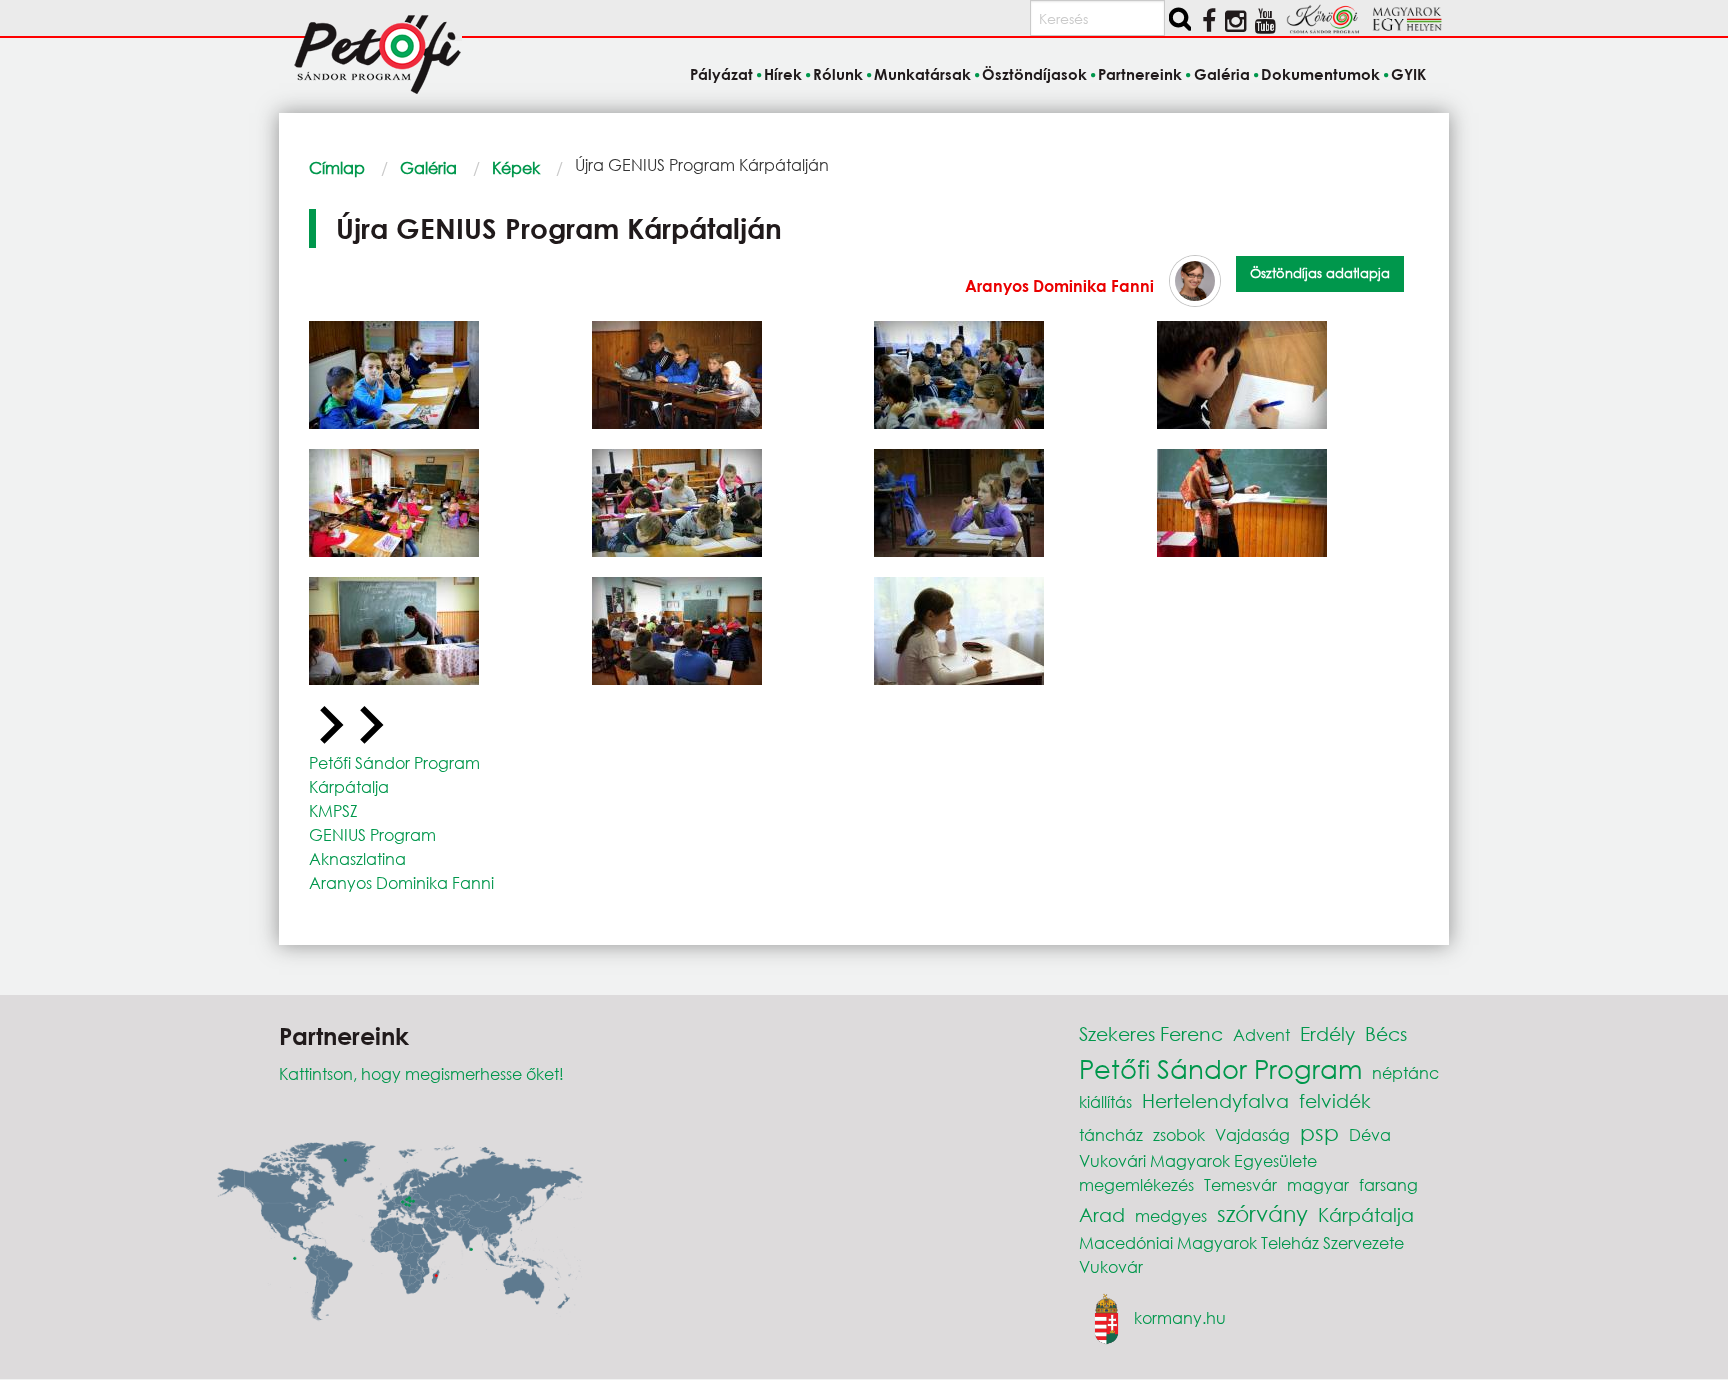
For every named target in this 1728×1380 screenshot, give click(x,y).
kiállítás (1105, 1101)
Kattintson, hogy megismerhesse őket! (421, 1073)
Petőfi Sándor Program (394, 762)
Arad (1102, 1214)
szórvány (1262, 1213)
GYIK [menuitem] (1408, 74)
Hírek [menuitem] (783, 74)
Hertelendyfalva (1215, 1100)
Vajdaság (1252, 1134)
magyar (1318, 1184)
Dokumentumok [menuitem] (1320, 74)
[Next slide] (369, 726)
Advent (1261, 1034)
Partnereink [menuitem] (1140, 74)
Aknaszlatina (357, 858)
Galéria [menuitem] (1221, 74)
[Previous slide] (329, 726)
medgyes (1171, 1215)
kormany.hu (1180, 1316)
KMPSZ (333, 810)
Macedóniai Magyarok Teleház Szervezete (1241, 1242)
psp (1319, 1132)
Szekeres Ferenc (1151, 1033)
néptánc (1405, 1072)
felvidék (1335, 1100)
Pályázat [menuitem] (721, 74)
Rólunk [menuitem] (838, 74)
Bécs (1386, 1033)
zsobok (1179, 1134)
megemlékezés (1136, 1184)
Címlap (337, 167)
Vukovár (1111, 1266)
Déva (1370, 1134)
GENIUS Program (372, 834)
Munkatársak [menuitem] (922, 74)
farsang (1388, 1184)
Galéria (428, 167)
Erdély (1327, 1033)
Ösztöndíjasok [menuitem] (1034, 74)
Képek (516, 167)
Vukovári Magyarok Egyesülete (1198, 1160)
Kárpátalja (349, 786)
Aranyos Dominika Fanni (1059, 285)
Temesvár (1240, 1184)
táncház (1111, 1134)
